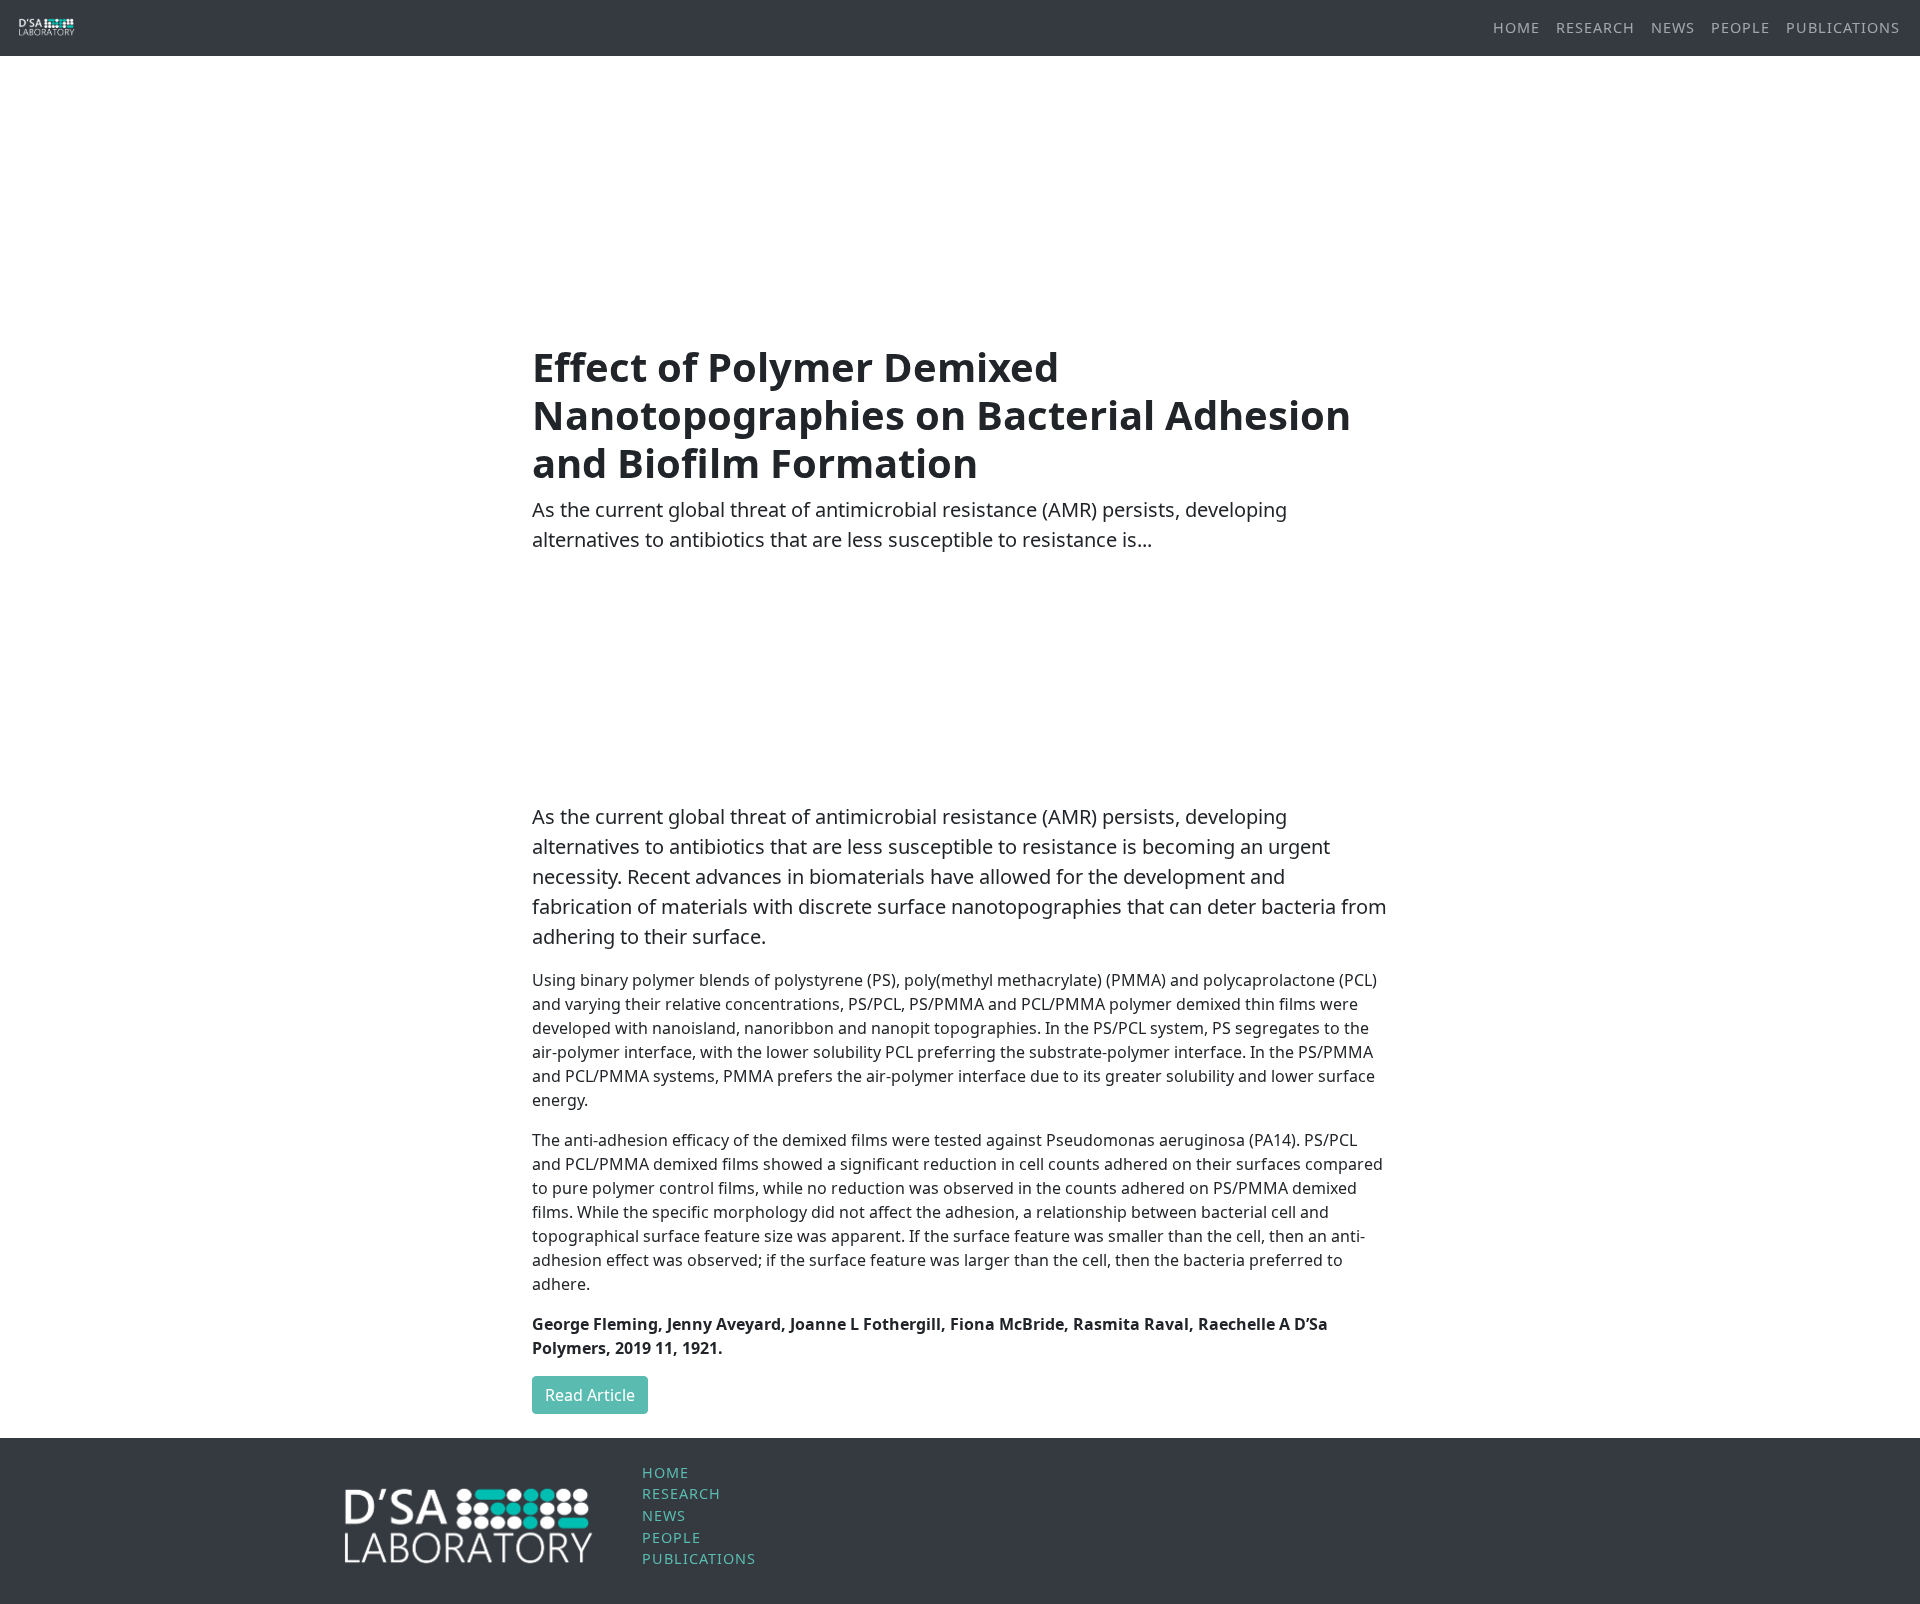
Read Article (590, 1395)
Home (1516, 27)
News (1673, 27)
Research (1595, 27)
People (1740, 27)
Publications (1843, 27)
